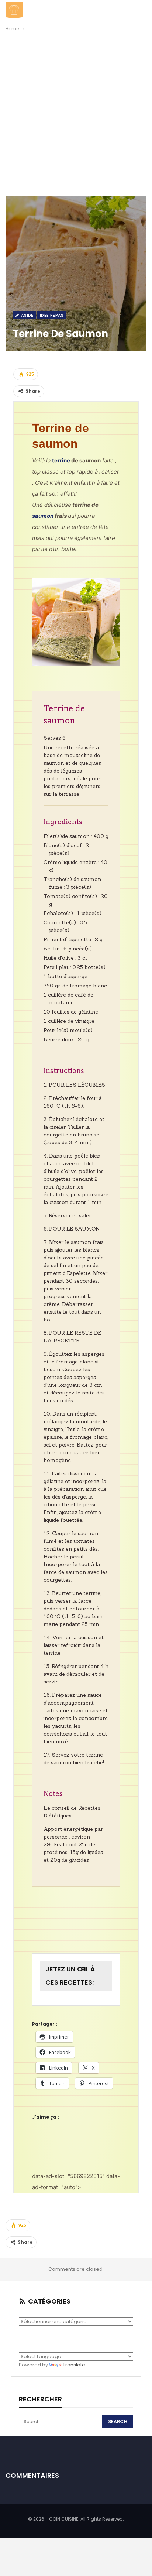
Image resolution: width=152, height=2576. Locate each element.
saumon (43, 516)
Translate (74, 2365)
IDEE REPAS (52, 315)
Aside (26, 315)
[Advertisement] (76, 113)
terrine (61, 460)
